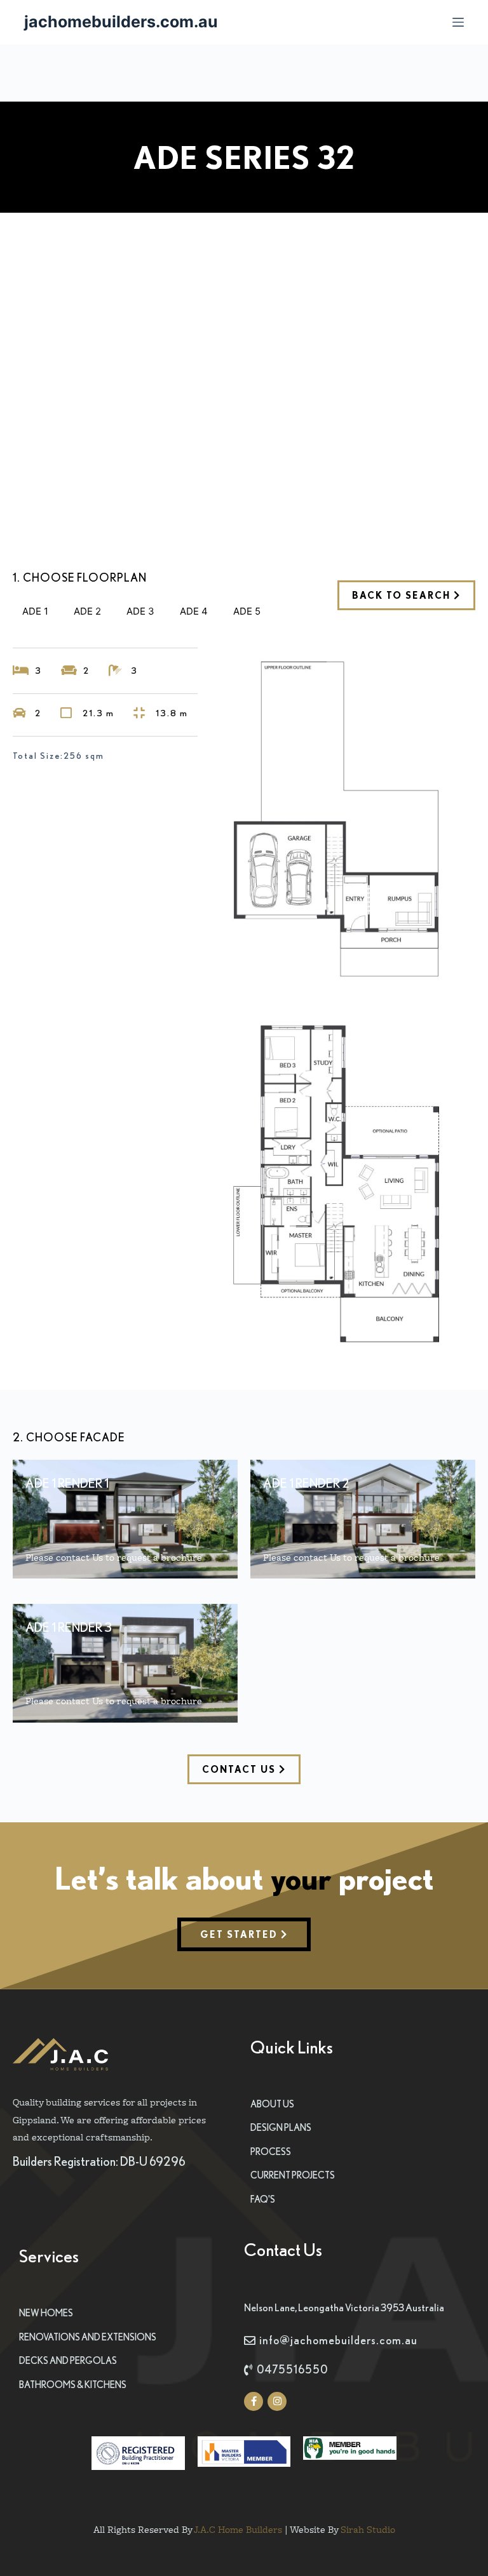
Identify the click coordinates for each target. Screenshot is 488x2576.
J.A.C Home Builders (238, 2529)
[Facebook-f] (254, 2401)
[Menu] (458, 22)
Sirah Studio (368, 2529)
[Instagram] (277, 2401)
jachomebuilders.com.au (121, 22)
